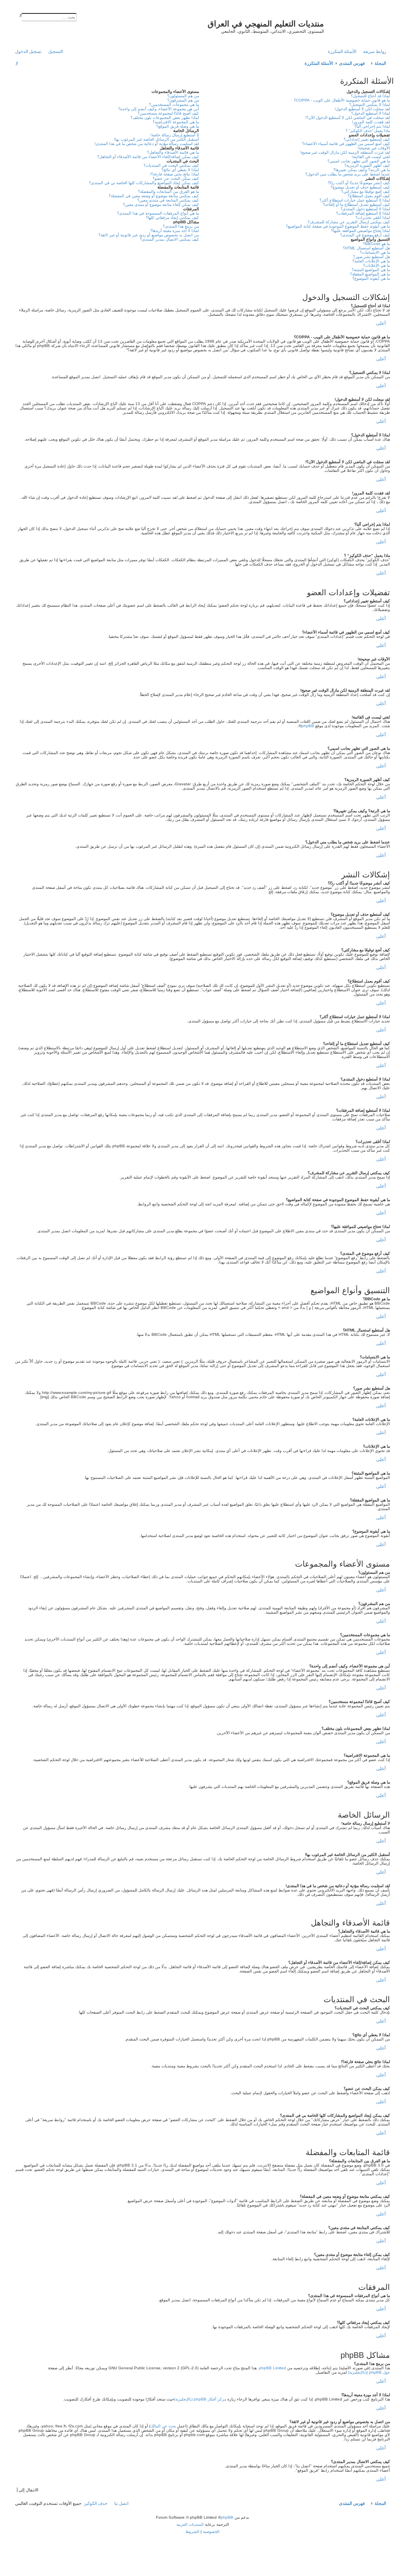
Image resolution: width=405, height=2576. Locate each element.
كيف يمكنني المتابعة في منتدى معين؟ (168, 200)
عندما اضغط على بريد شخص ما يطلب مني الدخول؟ (348, 174)
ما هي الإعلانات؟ (377, 265)
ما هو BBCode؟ (377, 244)
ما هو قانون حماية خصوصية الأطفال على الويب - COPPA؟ (342, 100)
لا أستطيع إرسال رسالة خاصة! (175, 135)
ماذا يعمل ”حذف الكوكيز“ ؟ (368, 131)
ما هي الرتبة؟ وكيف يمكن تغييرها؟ (362, 170)
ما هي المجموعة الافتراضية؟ (176, 122)
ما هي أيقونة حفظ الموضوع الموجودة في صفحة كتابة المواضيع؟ (338, 226)
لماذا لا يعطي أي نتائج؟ (180, 170)
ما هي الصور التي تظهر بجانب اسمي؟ (359, 161)
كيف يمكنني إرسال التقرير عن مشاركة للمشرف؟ (349, 222)
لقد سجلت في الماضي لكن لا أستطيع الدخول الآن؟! (348, 118)
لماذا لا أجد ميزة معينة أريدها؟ (175, 231)
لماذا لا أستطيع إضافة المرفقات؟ (363, 213)
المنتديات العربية (190, 2524)
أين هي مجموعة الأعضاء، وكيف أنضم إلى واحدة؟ (159, 109)
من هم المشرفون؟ (183, 100)
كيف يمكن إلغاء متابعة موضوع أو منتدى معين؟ (161, 205)
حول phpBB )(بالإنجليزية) (369, 2372)
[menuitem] (344, 51)
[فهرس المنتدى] (358, 26)
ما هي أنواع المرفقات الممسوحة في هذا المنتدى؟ (158, 213)
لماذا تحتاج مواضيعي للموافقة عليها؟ (361, 231)
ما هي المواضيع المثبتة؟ (371, 270)
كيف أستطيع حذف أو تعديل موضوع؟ (360, 187)
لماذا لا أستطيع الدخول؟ (371, 113)
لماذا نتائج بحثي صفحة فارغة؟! (174, 174)
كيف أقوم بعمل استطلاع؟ (369, 196)
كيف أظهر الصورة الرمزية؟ (367, 165)
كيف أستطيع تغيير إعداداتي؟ (367, 139)
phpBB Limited (273, 2368)
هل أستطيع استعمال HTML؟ (366, 248)
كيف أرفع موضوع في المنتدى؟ (365, 235)
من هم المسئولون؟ (183, 96)
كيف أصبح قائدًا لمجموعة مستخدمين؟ (168, 113)
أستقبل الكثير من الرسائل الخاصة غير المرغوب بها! (156, 139)
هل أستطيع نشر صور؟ (372, 257)
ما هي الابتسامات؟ (375, 252)
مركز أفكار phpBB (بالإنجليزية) (200, 2399)
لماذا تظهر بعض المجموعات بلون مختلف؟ (165, 118)
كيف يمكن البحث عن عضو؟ (176, 178)
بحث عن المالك (163, 2426)
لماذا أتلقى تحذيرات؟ (373, 218)
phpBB (308, 726)
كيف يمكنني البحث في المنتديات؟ (171, 165)
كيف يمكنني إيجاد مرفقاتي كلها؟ (172, 218)
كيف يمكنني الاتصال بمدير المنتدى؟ (169, 239)
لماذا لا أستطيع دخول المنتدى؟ (365, 209)
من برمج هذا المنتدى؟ (181, 226)
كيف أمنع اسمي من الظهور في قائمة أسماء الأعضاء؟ (346, 144)
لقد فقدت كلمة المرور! (371, 122)
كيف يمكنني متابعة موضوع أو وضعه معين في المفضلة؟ (154, 196)
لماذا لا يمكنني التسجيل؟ (370, 105)
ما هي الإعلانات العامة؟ (371, 261)
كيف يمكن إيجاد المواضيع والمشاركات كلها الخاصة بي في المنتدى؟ (144, 183)
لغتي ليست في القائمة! (371, 157)
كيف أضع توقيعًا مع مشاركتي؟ (366, 191)
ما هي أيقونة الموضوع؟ (371, 278)
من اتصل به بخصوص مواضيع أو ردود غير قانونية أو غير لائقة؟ (149, 235)
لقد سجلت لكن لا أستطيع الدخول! (362, 109)
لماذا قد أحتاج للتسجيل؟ (370, 96)
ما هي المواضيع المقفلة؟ (370, 274)
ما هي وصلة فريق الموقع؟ (178, 126)
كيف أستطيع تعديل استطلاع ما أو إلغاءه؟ (357, 205)
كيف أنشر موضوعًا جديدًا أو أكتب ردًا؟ (359, 183)
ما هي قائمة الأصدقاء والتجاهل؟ (173, 152)
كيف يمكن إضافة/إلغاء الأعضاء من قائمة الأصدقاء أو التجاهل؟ (148, 157)
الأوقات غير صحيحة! (374, 148)
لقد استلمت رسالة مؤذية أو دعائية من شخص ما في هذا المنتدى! (147, 144)
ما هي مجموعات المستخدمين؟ (174, 105)
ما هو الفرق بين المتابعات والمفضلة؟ (168, 191)
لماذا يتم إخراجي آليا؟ (372, 126)
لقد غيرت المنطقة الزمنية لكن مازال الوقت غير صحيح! (345, 152)
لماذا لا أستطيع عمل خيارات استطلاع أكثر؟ (355, 200)
